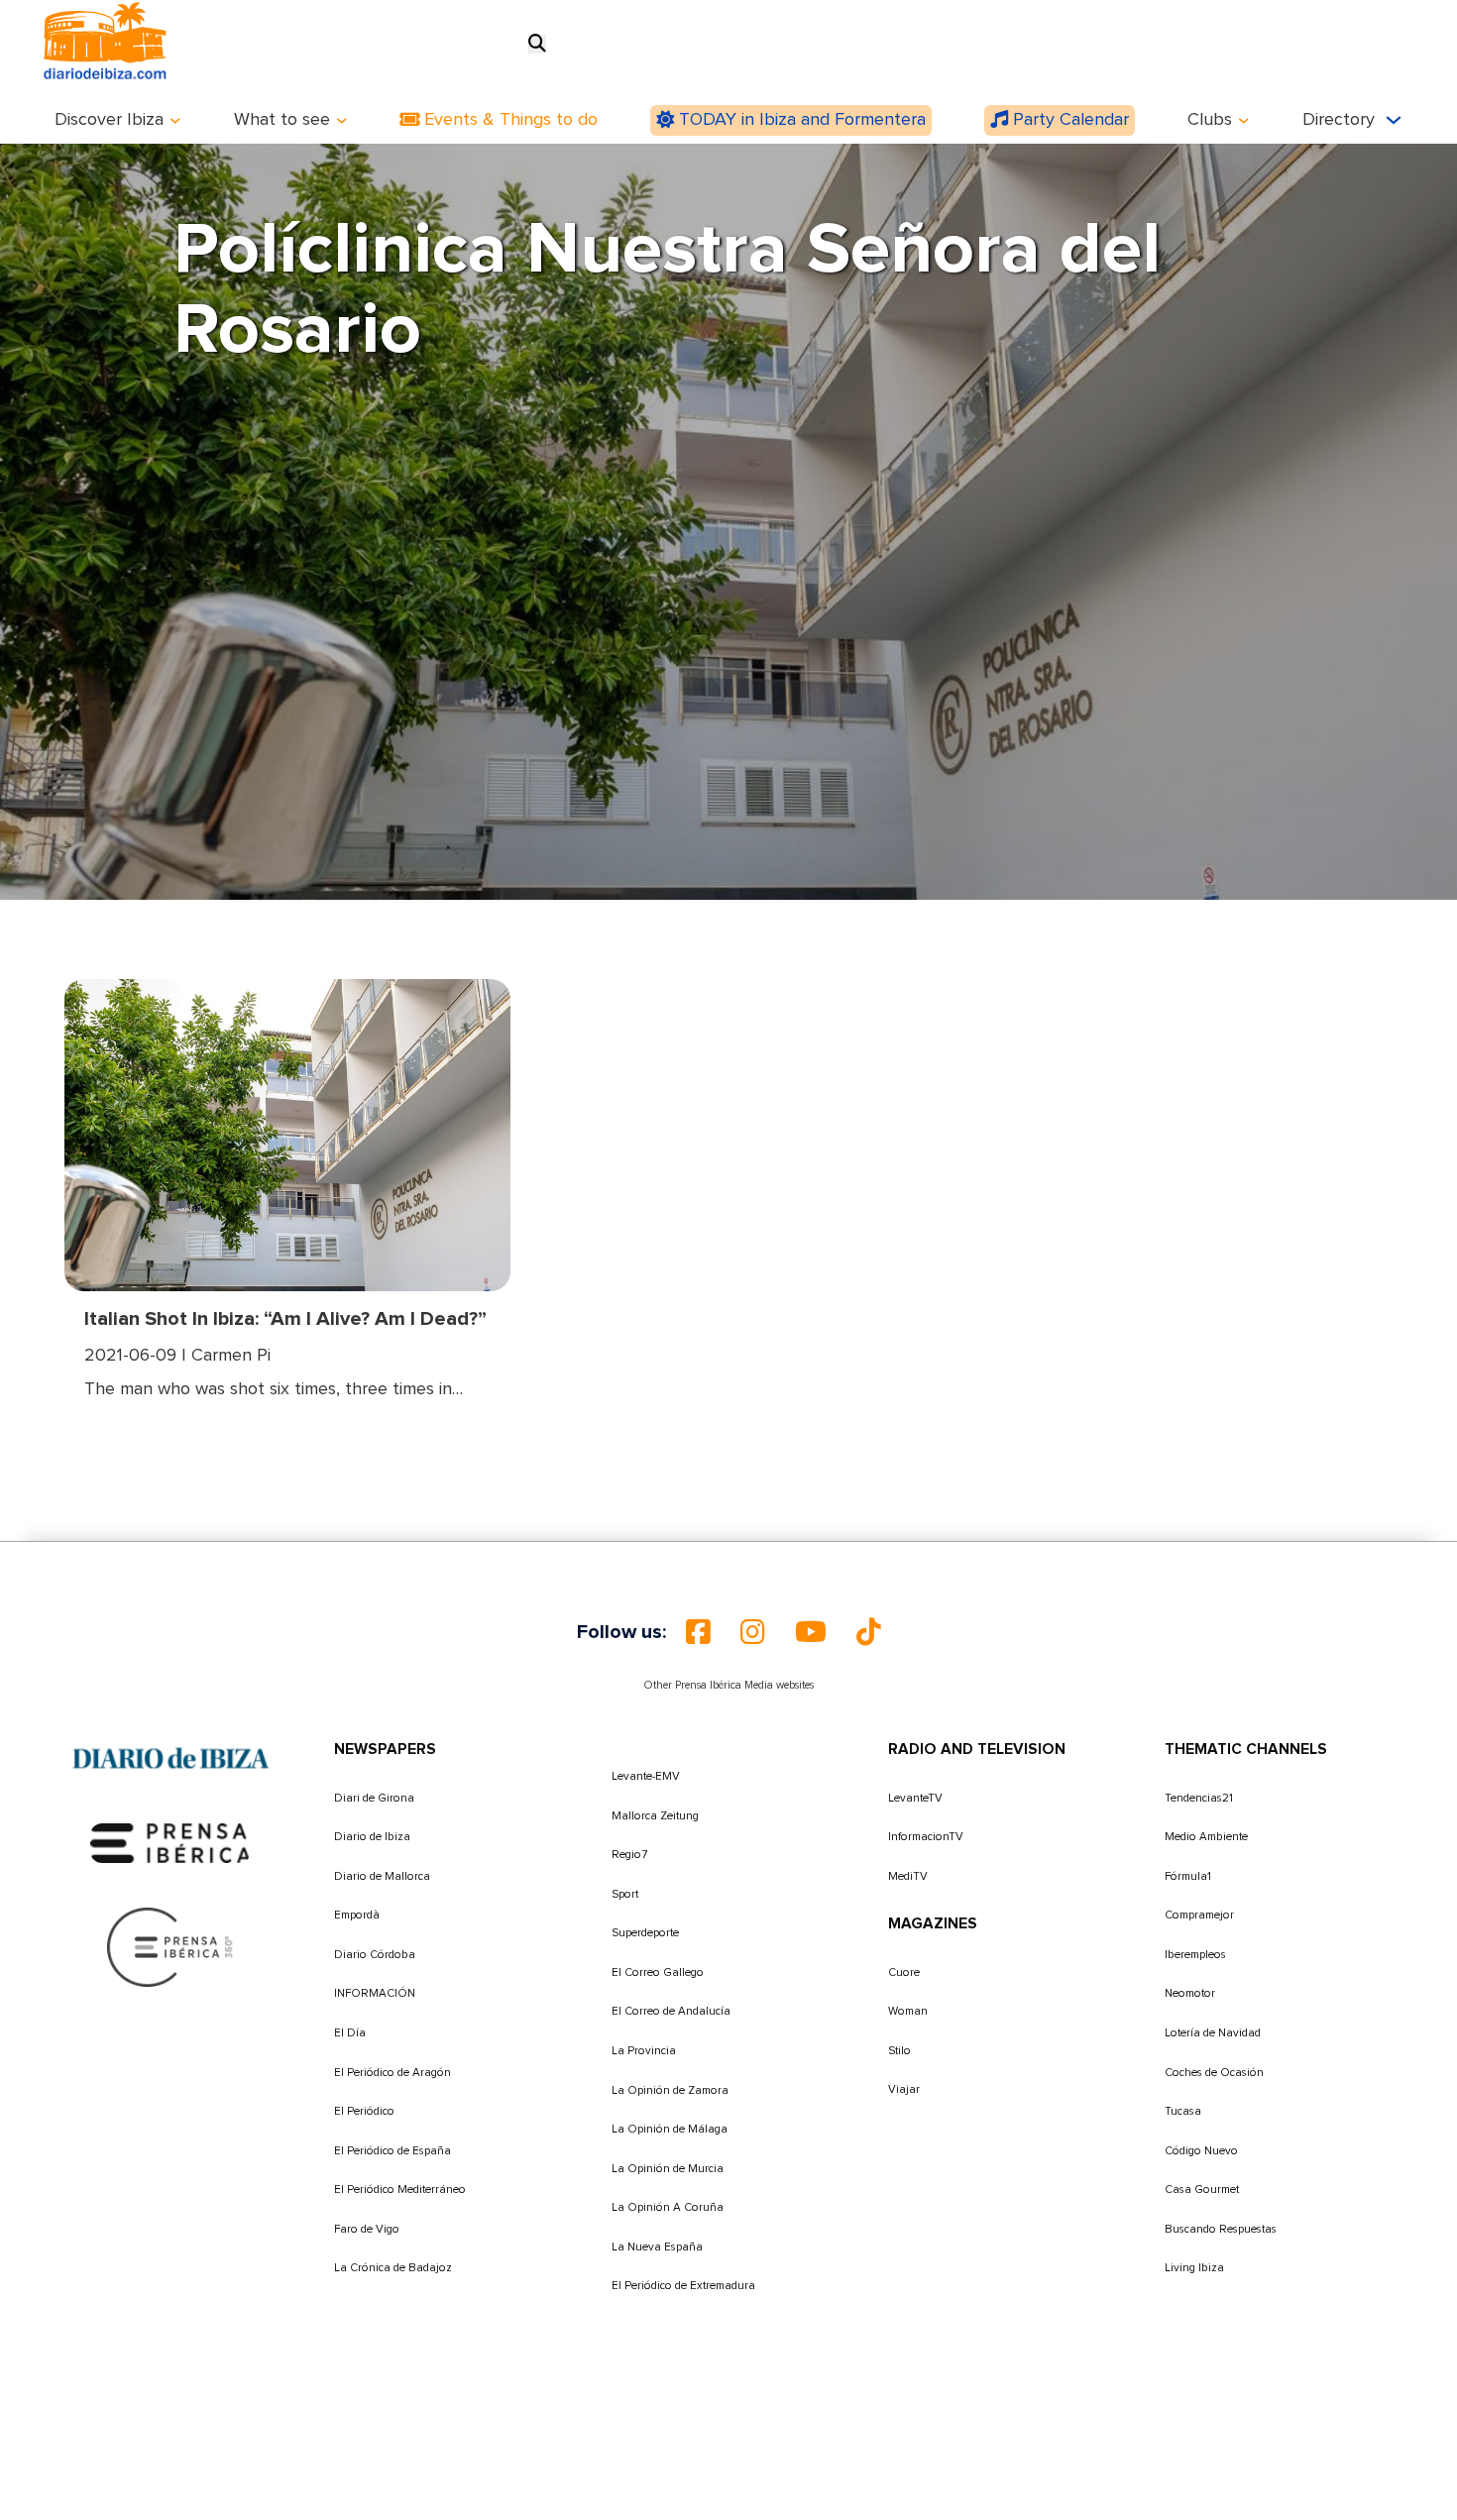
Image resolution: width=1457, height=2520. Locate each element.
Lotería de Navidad (1213, 2033)
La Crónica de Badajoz (393, 2268)
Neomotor (1190, 1993)
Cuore (904, 1972)
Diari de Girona (374, 1798)
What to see (282, 120)
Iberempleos (1195, 1955)
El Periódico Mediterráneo (400, 2190)
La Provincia (644, 2051)
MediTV (908, 1876)
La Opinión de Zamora (670, 2090)
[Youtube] (811, 1632)
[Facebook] (698, 1632)
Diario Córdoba (375, 1955)
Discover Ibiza (109, 120)
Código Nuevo (1201, 2151)
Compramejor (1199, 1915)
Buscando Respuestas (1221, 2229)
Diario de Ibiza (372, 1837)
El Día (350, 2033)
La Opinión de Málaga (670, 2129)
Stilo (899, 2051)
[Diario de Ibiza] (170, 1758)
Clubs (1210, 120)
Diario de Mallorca (382, 1876)
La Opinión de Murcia (668, 2169)
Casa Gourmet (1202, 2190)
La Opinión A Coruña (668, 2207)
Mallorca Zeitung (655, 1816)
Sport (625, 1894)
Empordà (357, 1915)
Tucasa (1183, 2111)
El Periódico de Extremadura (683, 2286)
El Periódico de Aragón (392, 2073)
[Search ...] (537, 44)
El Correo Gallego (658, 1972)
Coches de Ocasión (1214, 2073)
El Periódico (364, 2111)
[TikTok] (869, 1632)
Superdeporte (645, 1933)
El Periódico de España (392, 2151)
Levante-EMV (646, 1776)
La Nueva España (657, 2247)
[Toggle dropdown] (175, 121)
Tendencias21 (1199, 1798)
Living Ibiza (1194, 2268)
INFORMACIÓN (375, 1993)
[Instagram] (753, 1632)
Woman (908, 2011)
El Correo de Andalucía (671, 2011)
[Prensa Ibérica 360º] (171, 1946)
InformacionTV (926, 1837)
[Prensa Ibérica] (170, 1842)
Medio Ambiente (1206, 1837)
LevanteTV (915, 1798)
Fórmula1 (1188, 1876)
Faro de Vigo (367, 2229)
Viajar (904, 2089)
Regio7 (629, 1855)
